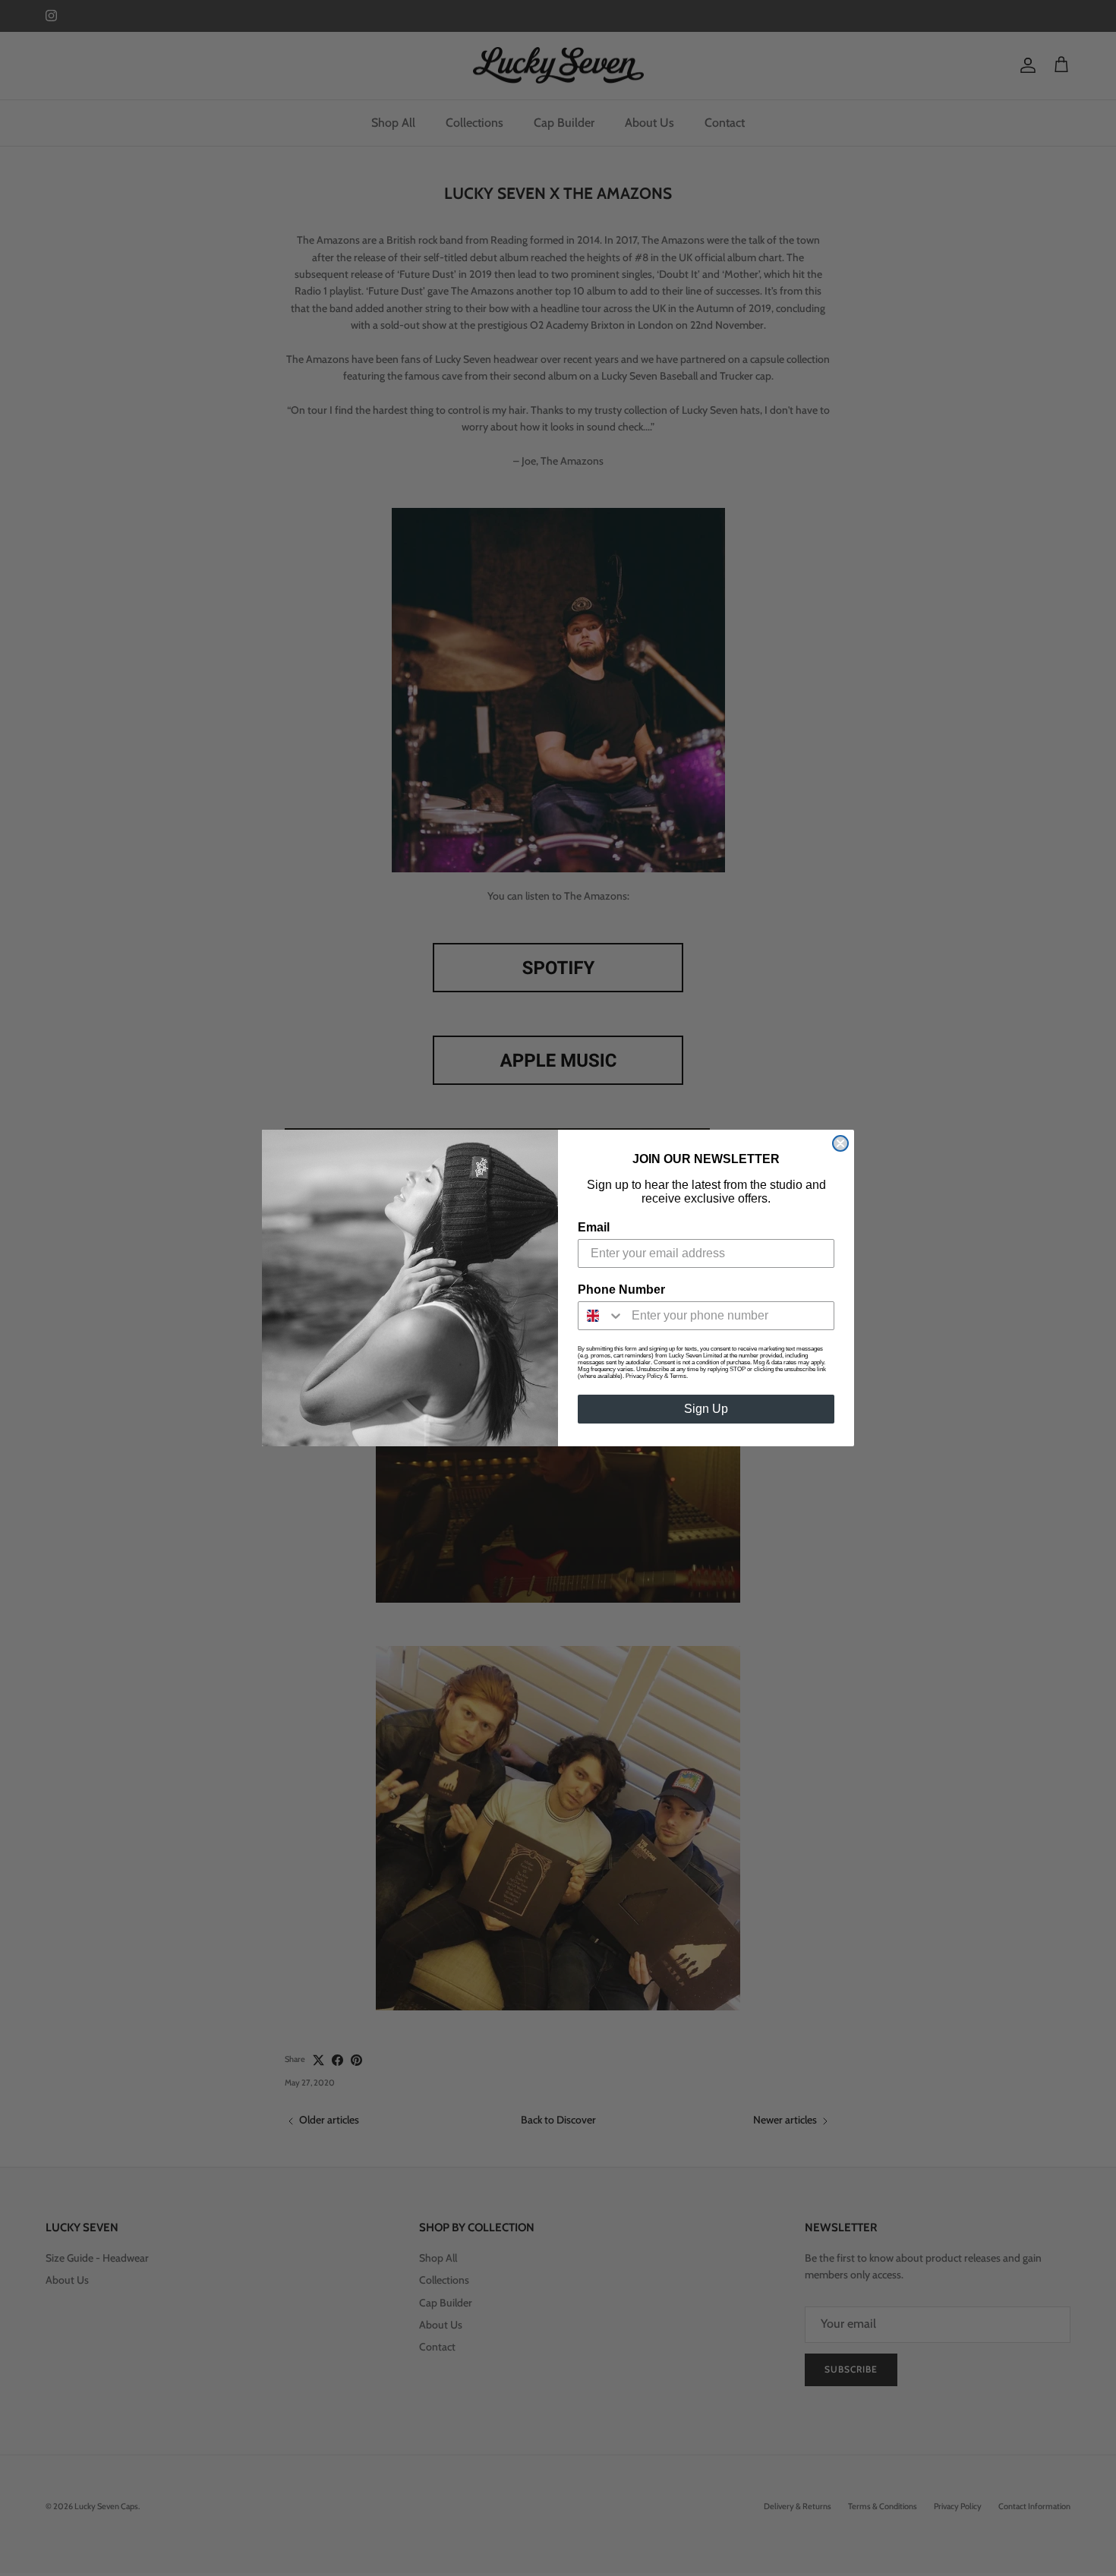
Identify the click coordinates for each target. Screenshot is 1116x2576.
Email (594, 1227)
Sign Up (706, 1409)
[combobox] (601, 1316)
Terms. (679, 1376)
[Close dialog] (840, 1143)
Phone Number (621, 1290)
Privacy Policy (644, 1376)
